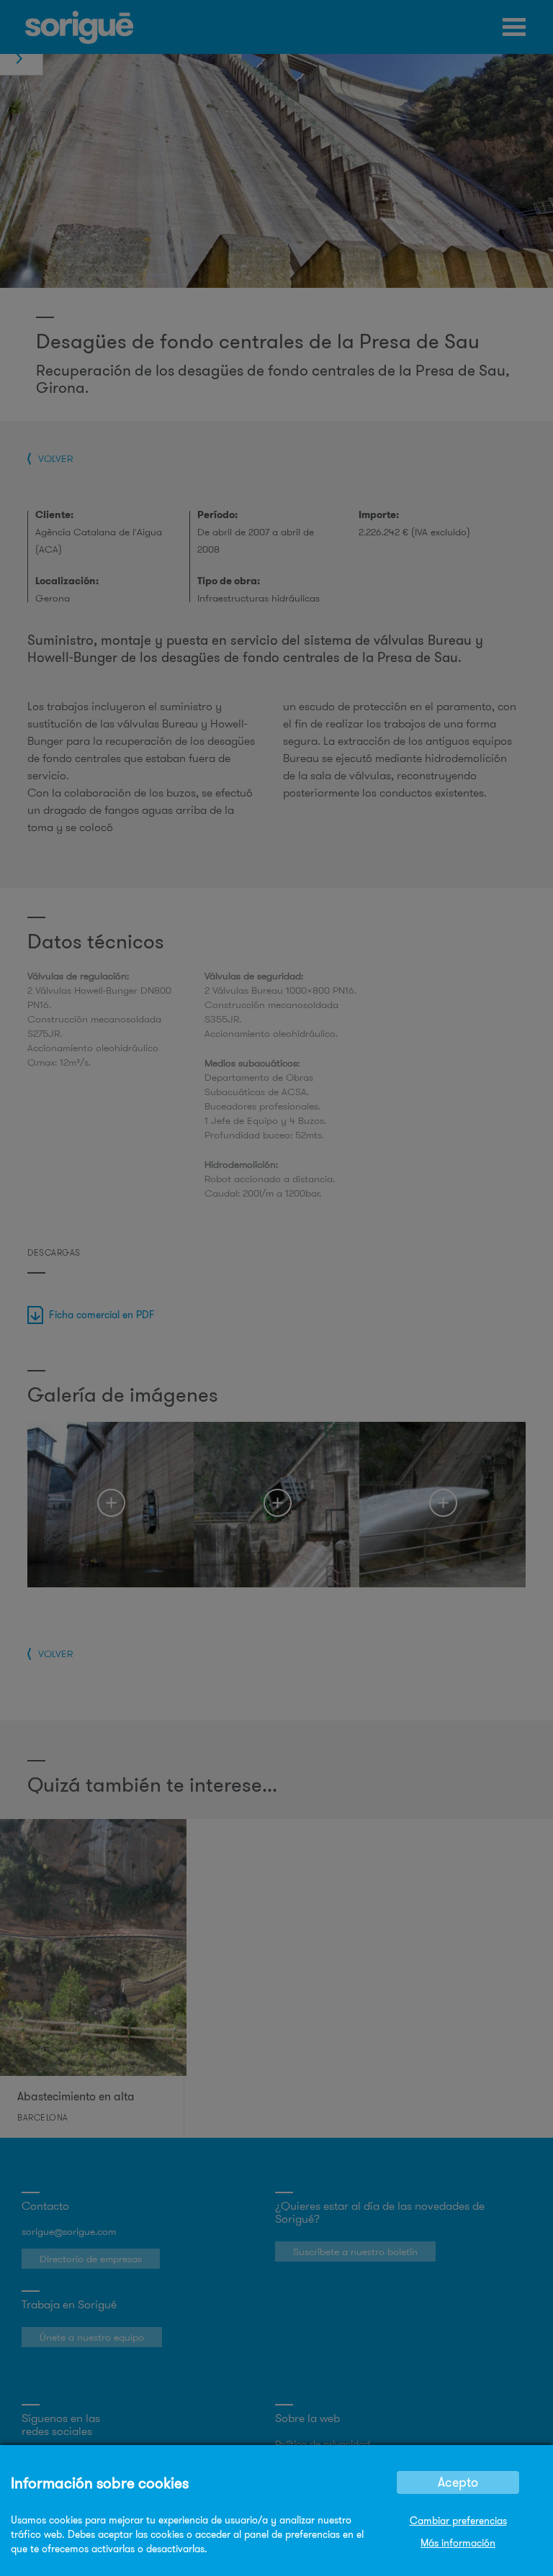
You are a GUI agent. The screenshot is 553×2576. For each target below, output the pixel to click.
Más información (458, 2543)
